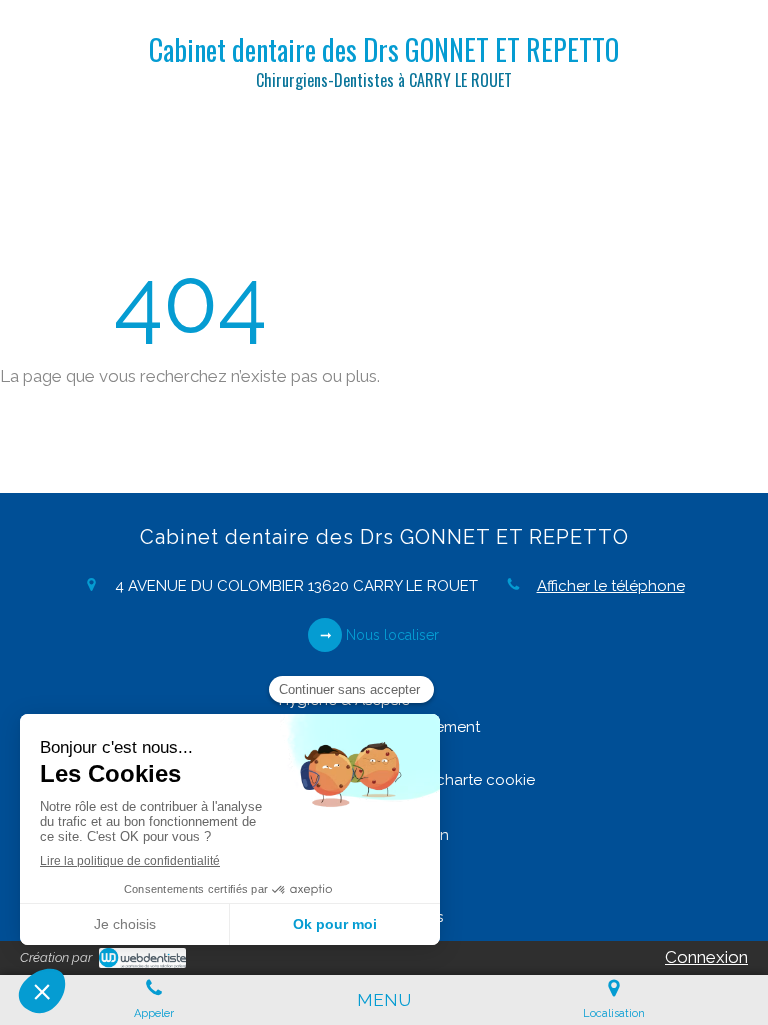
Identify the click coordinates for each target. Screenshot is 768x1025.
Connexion (706, 957)
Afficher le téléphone (611, 586)
